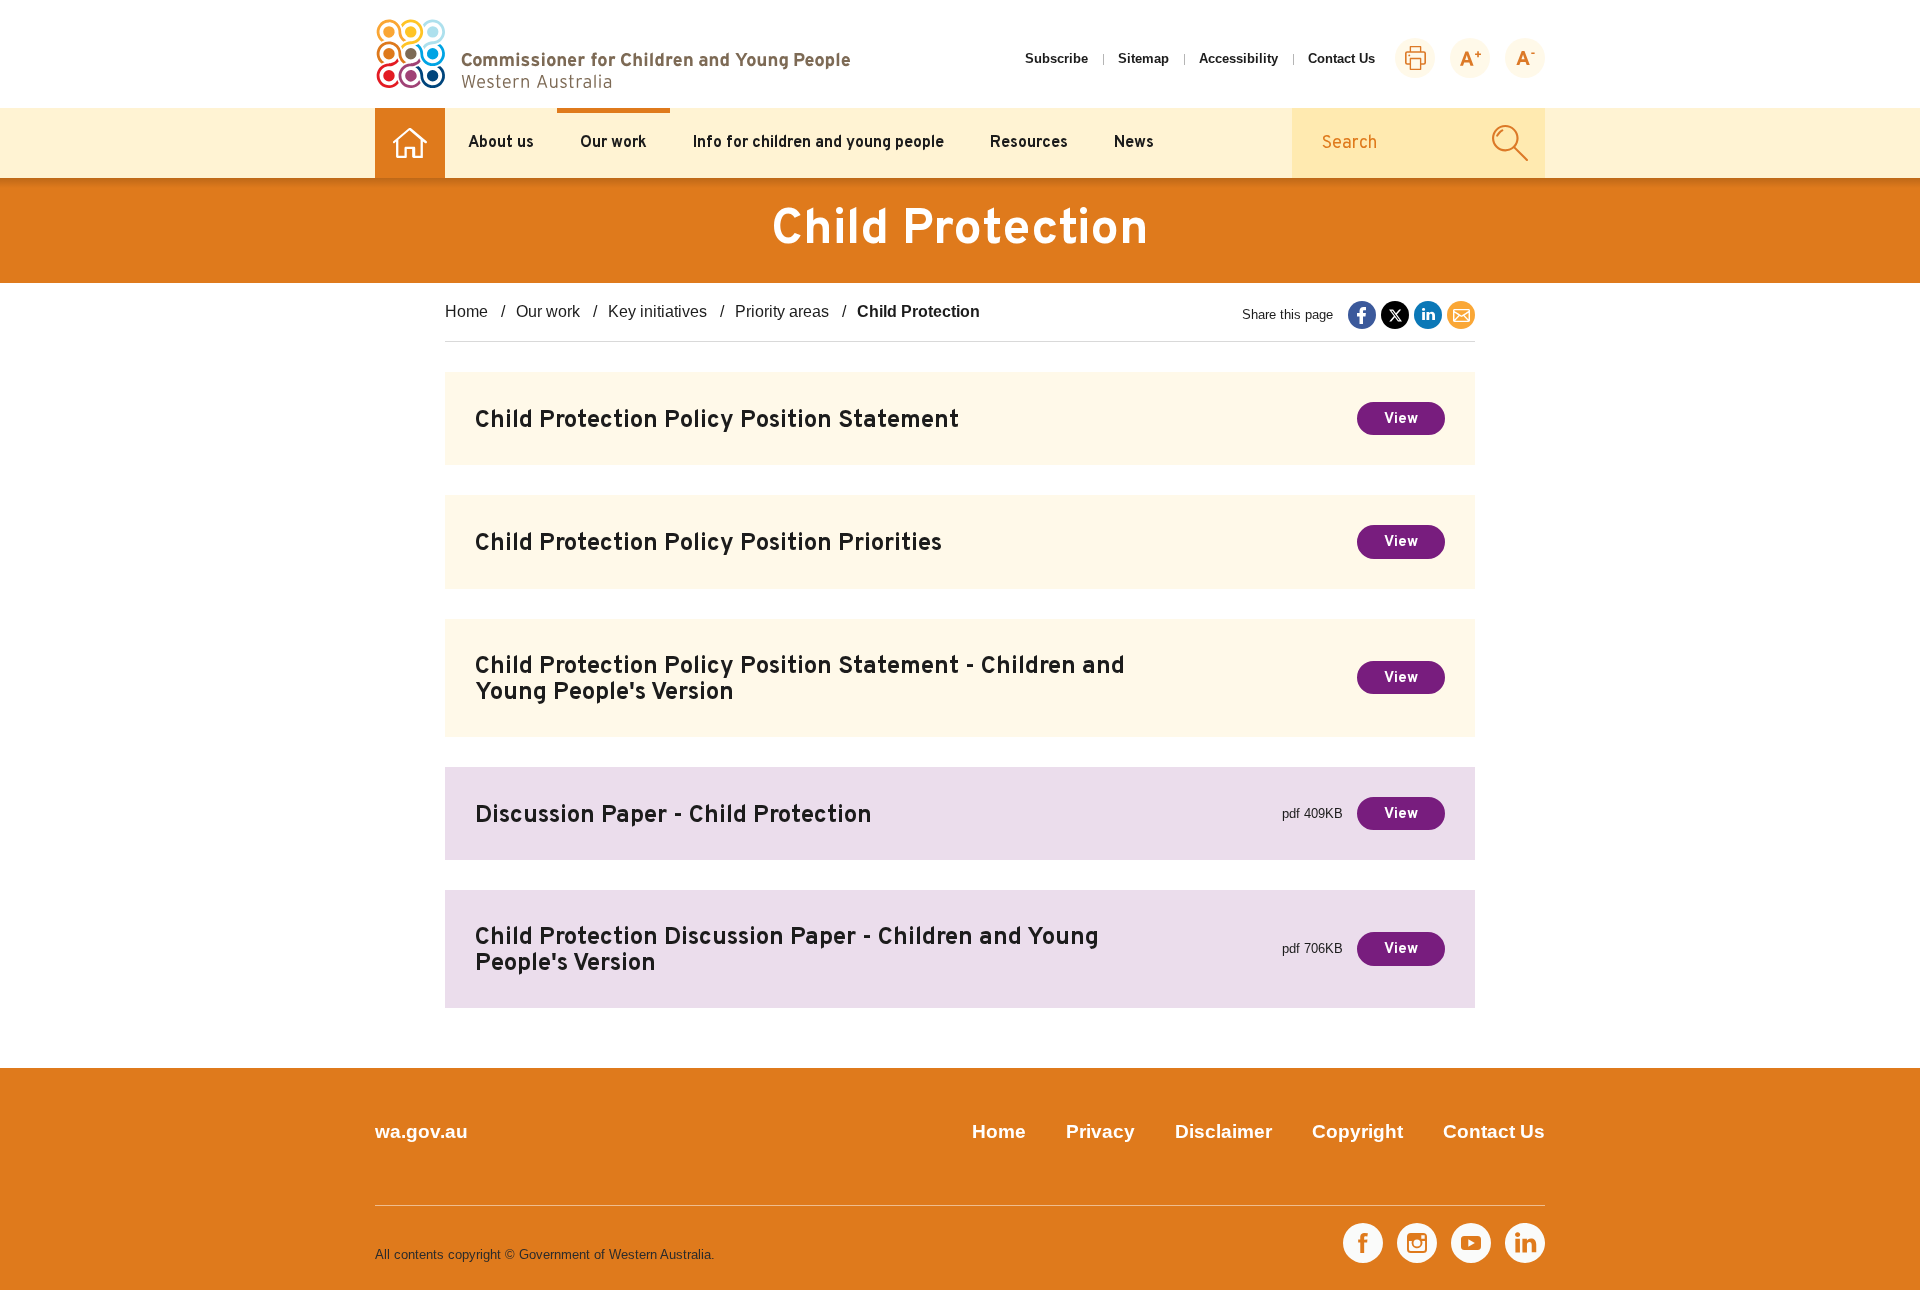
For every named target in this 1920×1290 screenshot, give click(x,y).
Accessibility (1238, 58)
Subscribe (1056, 58)
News (1134, 143)
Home (410, 143)
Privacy (1100, 1131)
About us (501, 143)
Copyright (1357, 1131)
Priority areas (782, 311)
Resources (1029, 143)
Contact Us (1341, 58)
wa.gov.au (421, 1131)
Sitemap (1143, 58)
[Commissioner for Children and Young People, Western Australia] (612, 54)
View (1401, 419)
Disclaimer (1223, 1131)
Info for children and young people (818, 143)
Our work (613, 143)
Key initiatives (657, 311)
